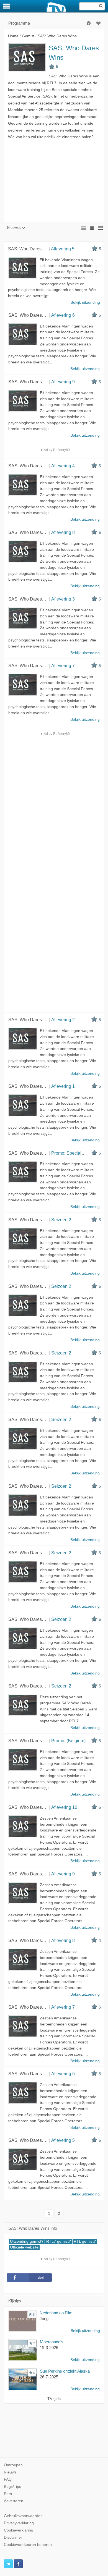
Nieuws (10, 2472)
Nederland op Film (56, 2313)
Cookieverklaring (19, 2530)
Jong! (45, 2319)
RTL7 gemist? (59, 2241)
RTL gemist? (85, 2241)
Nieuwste (14, 228)
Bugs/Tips (12, 2487)
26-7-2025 (49, 2377)
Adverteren (14, 2501)
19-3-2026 (49, 2348)
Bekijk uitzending (85, 2331)
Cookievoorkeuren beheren (28, 2545)
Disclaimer (13, 2537)
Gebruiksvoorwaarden (23, 2516)
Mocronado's (52, 2342)
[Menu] (7, 6)
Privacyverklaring (19, 2523)
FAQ (8, 2479)
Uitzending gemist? (27, 2241)
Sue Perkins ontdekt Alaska (65, 2371)
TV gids (54, 2399)
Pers (8, 2494)
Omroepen (13, 2465)
